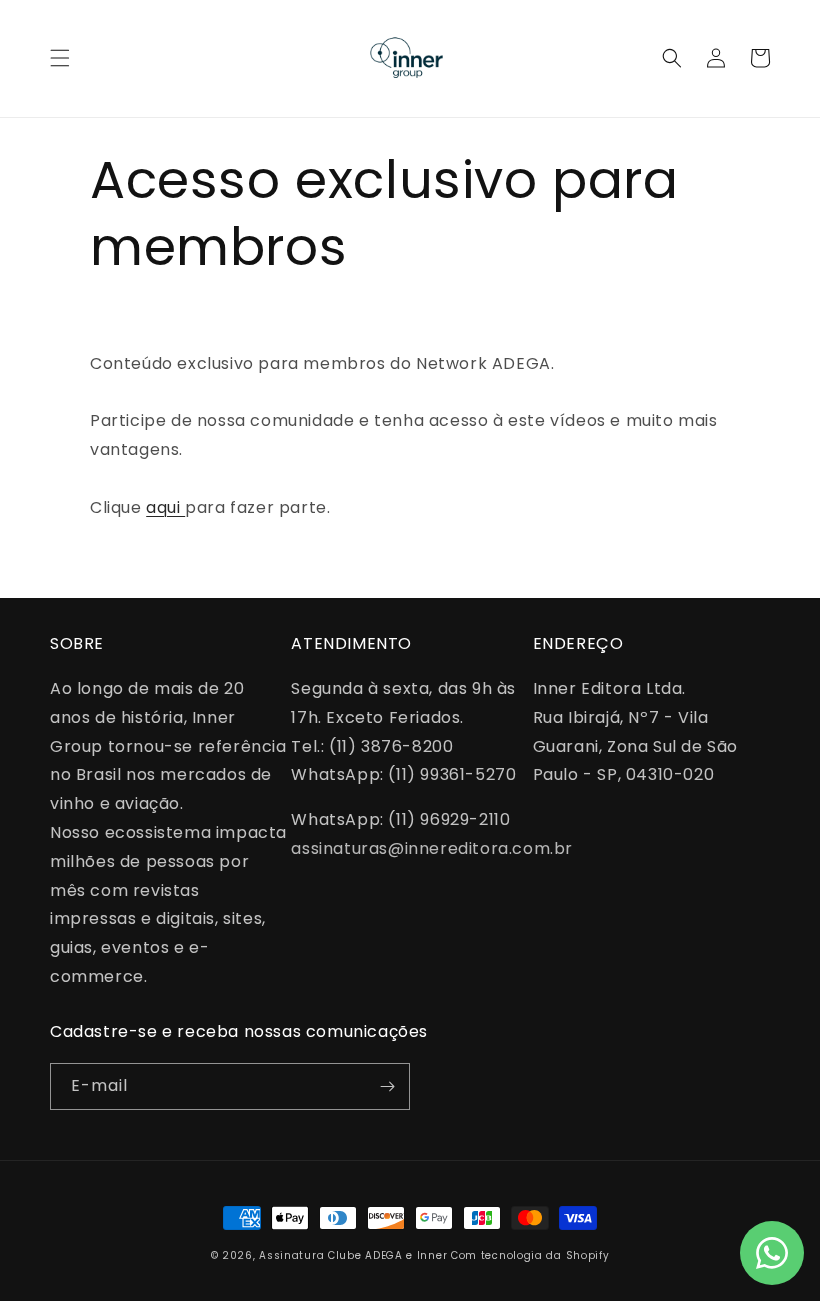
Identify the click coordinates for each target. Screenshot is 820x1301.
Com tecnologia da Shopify (530, 1255)
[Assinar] (387, 1086)
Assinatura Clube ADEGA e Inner (353, 1255)
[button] (60, 58)
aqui (165, 507)
